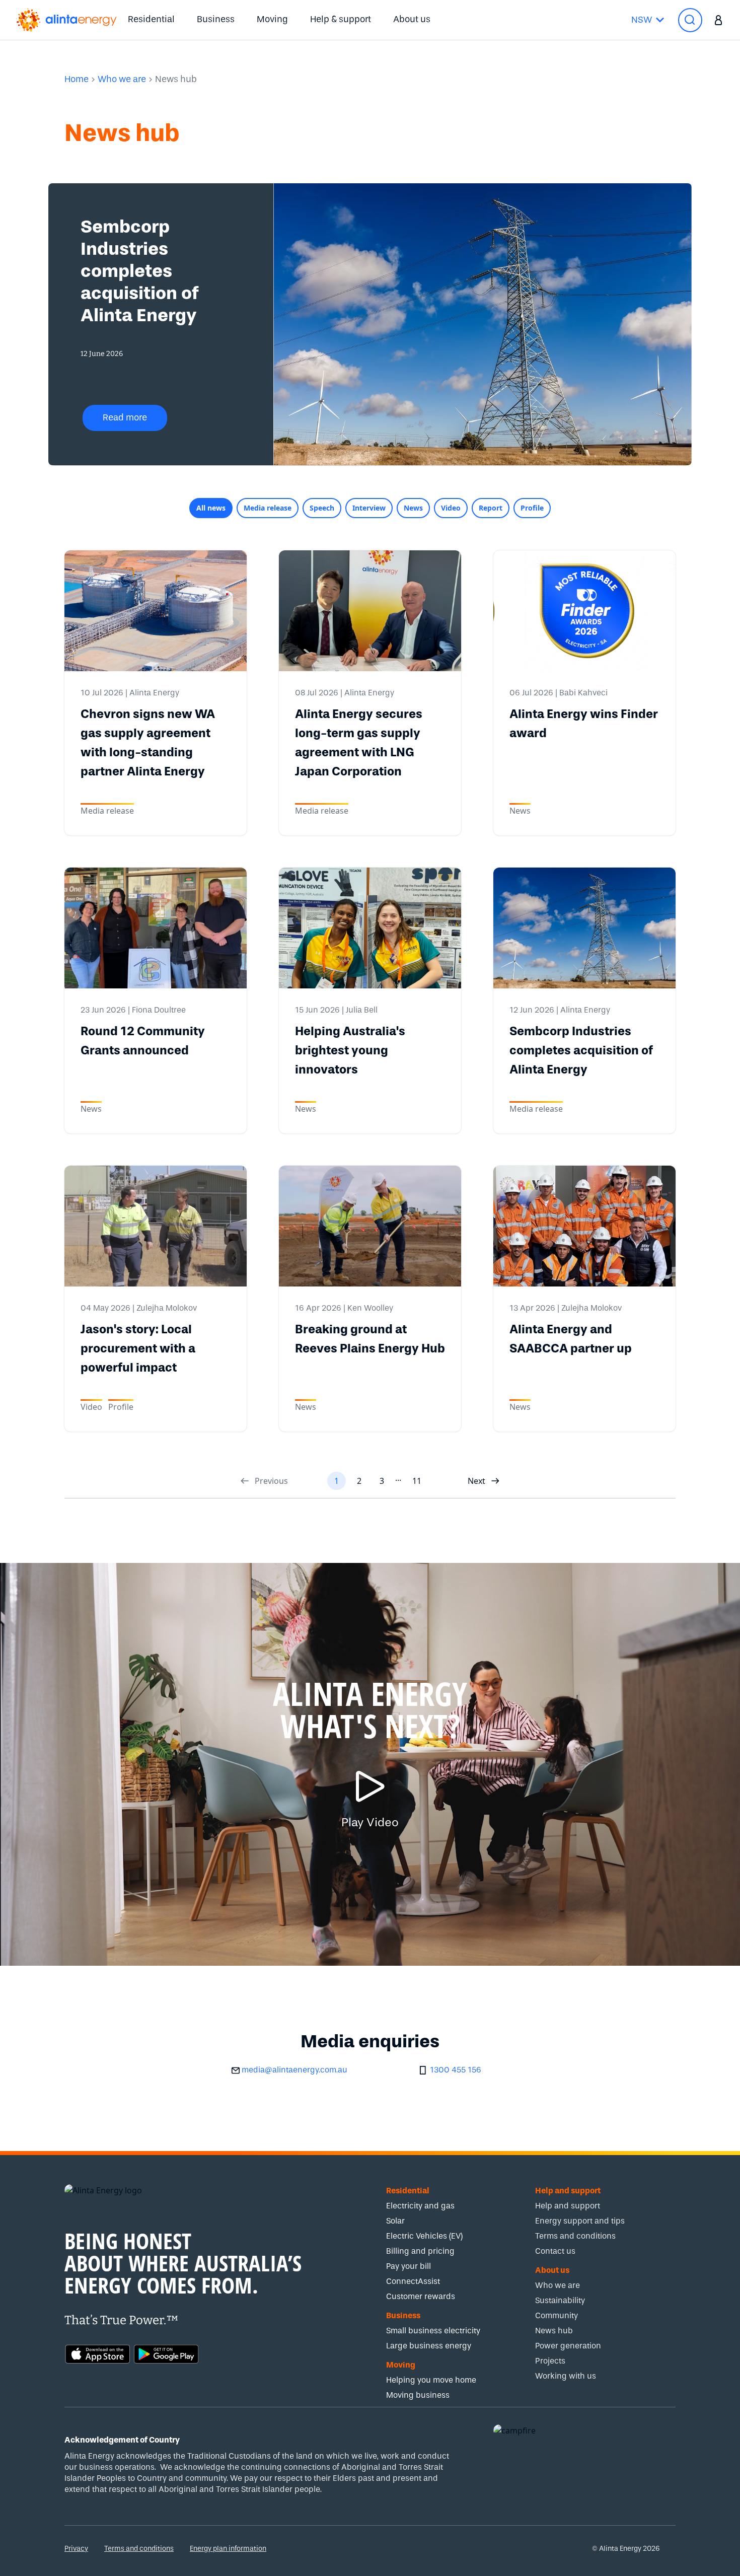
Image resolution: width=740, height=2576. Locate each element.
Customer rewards (421, 2296)
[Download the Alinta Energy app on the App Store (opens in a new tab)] (98, 2353)
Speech (322, 508)
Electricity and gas (420, 2206)
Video (451, 508)
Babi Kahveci (583, 693)
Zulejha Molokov (167, 1308)
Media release (268, 508)
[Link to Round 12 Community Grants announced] (156, 928)
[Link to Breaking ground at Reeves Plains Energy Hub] (370, 1226)
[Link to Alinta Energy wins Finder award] (584, 611)
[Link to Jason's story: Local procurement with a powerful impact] (156, 1226)
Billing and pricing (420, 2251)
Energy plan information (228, 2549)
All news (211, 508)
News (413, 508)
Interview (369, 508)
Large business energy (429, 2346)
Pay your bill (409, 2266)
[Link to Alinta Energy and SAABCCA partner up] (584, 1226)
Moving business (418, 2395)
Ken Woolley (370, 1308)
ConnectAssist (413, 2281)
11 (417, 1481)
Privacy (76, 2549)
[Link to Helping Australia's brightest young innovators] (370, 928)
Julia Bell (362, 1010)
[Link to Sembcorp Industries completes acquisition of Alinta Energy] (584, 928)
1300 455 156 (456, 2070)
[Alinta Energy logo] (66, 20)
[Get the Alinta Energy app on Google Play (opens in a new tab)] (166, 2353)
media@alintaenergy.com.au (294, 2070)
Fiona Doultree (159, 1010)
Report (491, 508)
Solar (395, 2221)
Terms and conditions (139, 2549)
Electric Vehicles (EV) (424, 2236)
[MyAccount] (719, 20)
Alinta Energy (154, 693)
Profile (532, 508)
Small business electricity (433, 2331)
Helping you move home (431, 2380)
